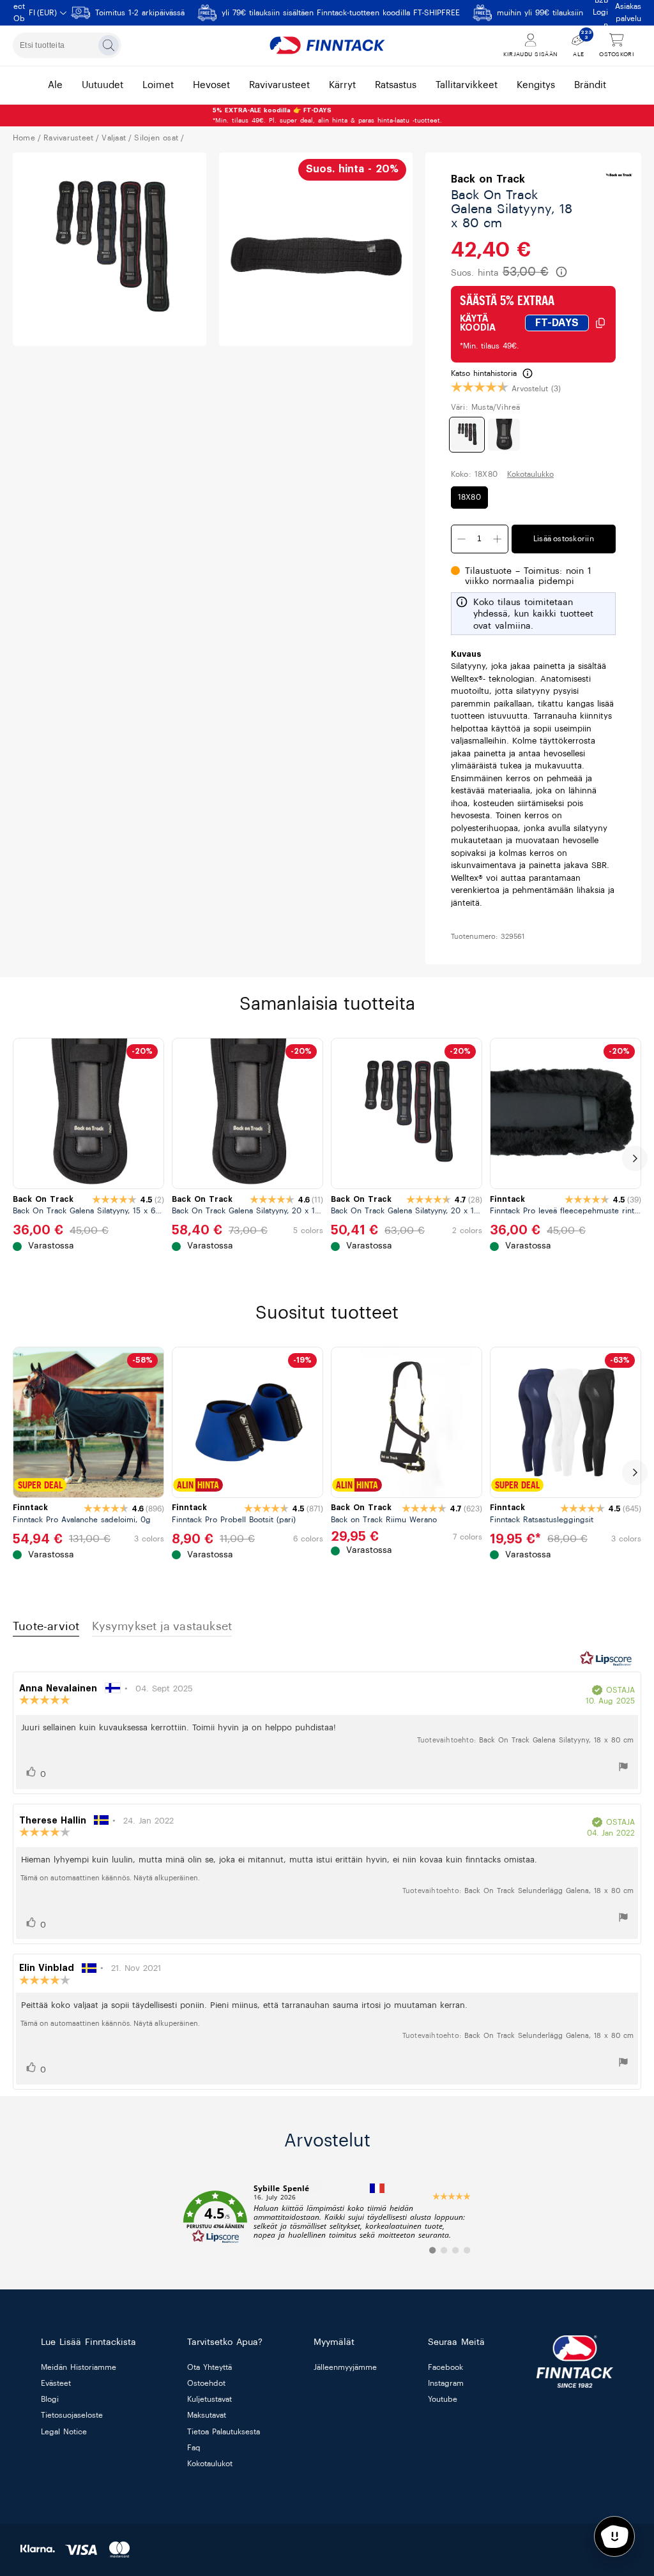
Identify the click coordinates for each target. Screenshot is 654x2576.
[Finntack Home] (327, 45)
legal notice (64, 2432)
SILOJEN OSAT (156, 138)
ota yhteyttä (209, 2367)
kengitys (536, 85)
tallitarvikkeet (467, 85)
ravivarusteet (279, 85)
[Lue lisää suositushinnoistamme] (561, 272)
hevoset (211, 85)
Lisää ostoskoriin (564, 539)
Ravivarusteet (68, 138)
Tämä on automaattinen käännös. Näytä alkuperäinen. (110, 1878)
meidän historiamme (79, 2367)
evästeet (56, 2384)
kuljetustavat (209, 2400)
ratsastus (396, 85)
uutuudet (103, 85)
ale (55, 85)
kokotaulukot (210, 2464)
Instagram (446, 2384)
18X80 (469, 497)
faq (194, 2448)
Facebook (445, 2367)
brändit (590, 85)
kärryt (342, 85)
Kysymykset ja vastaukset (162, 1626)
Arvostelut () (536, 389)
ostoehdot (206, 2384)
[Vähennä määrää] (498, 539)
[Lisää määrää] (462, 539)
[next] (635, 1158)
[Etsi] (109, 45)
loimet (158, 85)
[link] (327, 2217)
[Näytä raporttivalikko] (623, 1769)
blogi (50, 2400)
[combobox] (67, 45)
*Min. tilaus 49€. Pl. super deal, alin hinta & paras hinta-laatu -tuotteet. (327, 116)
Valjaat (114, 138)
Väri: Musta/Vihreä (486, 407)
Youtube (443, 2400)
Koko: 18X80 (474, 474)
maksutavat (207, 2416)
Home (24, 138)
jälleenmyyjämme (345, 2367)
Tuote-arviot (46, 1626)
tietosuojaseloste (72, 2416)
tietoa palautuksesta (224, 2432)
